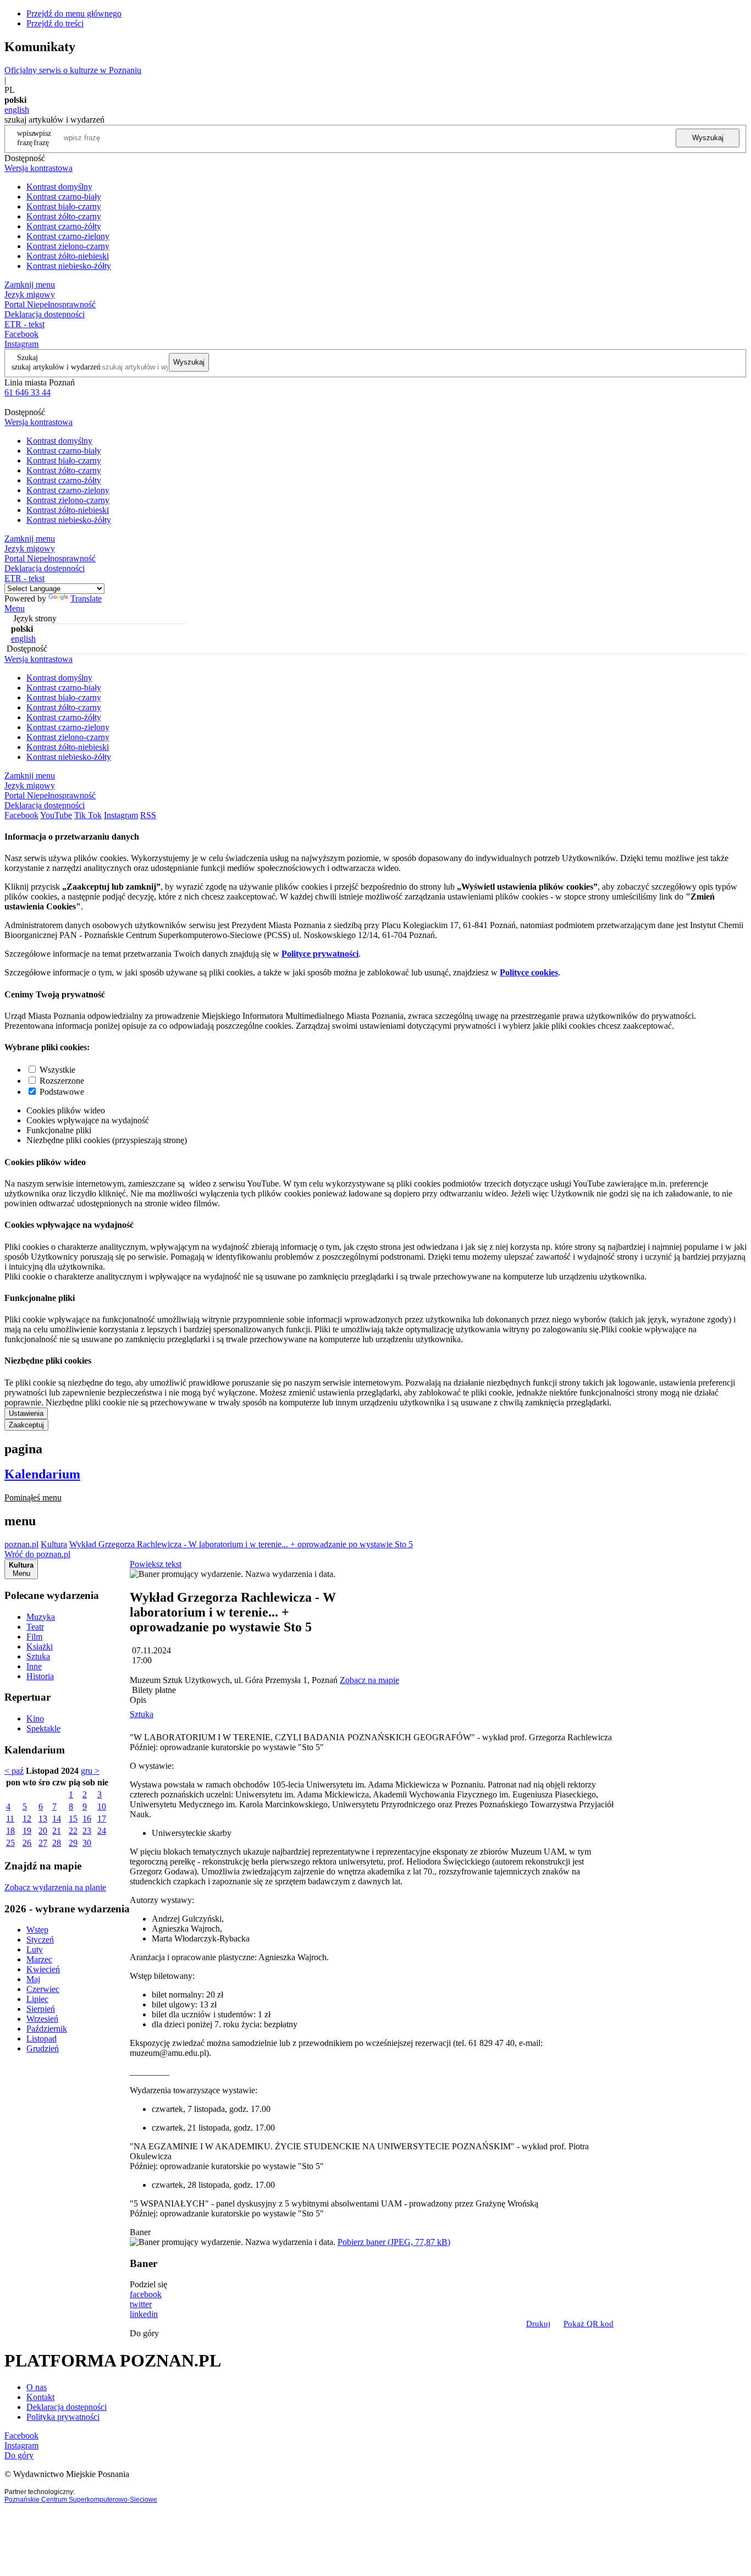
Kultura (54, 1544)
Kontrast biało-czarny (64, 206)
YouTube (56, 815)
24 (102, 1831)
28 (57, 1843)
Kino (35, 1719)
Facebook (21, 334)
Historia (40, 1676)
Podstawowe (62, 1092)
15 (73, 1819)
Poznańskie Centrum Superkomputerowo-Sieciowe (81, 2500)
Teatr (35, 1627)
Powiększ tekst (156, 1564)
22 (73, 1831)
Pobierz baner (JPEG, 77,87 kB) (394, 2242)
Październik (47, 2029)
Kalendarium (42, 1474)
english (17, 110)
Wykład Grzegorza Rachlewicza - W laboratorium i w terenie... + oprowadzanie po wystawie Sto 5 (241, 1544)
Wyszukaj (708, 138)
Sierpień (41, 2009)
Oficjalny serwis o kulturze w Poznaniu (73, 70)
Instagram (21, 344)
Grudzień (43, 2048)
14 (57, 1819)
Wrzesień (42, 2019)
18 (10, 1831)
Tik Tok (88, 815)
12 (27, 1819)
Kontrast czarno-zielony (68, 236)
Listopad (42, 2039)
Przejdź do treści (55, 23)
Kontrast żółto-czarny (64, 216)
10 (102, 1806)
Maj (33, 1979)
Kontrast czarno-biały (64, 197)
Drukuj (538, 2324)
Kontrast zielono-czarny (68, 246)
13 (43, 1819)
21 (57, 1831)
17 (102, 1819)
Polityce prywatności (320, 954)
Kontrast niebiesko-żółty (69, 266)
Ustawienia (26, 1413)
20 (43, 1831)
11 (10, 1819)
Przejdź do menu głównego (74, 13)
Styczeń (40, 1940)
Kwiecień (43, 1969)
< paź (14, 1771)
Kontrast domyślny (59, 187)
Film (34, 1637)
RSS (148, 815)
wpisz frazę (42, 138)
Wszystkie (57, 1070)
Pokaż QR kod (589, 2324)
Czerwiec (43, 1989)
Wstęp (37, 1930)
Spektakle (43, 1728)
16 (87, 1819)
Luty (35, 1949)
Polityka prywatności (63, 2417)
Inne (34, 1666)
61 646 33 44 (27, 392)
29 (73, 1843)
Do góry (144, 2333)
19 (27, 1831)
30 (87, 1843)
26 (27, 1843)
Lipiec (37, 1999)
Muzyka (41, 1617)
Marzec (39, 1959)
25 (10, 1843)
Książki (40, 1646)
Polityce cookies (529, 972)
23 (87, 1831)
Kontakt (40, 2397)
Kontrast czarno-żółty (64, 226)
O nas (37, 2387)
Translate (86, 599)
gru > (90, 1771)
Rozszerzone (62, 1081)
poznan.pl (21, 1544)
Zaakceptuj (26, 1425)
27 (43, 1843)
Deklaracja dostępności (67, 2407)
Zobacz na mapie (369, 1680)
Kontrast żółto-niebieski (68, 256)
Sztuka (38, 1656)
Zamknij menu (30, 285)
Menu (15, 608)
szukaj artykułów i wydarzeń (56, 367)
